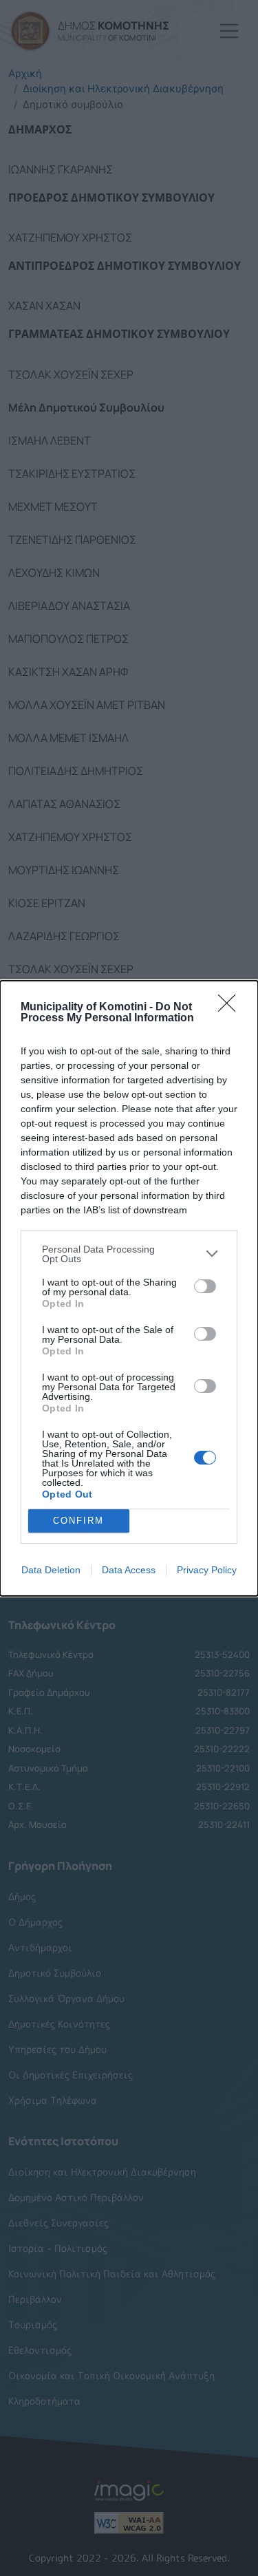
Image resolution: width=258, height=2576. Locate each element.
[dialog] (129, 1288)
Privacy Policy (207, 1570)
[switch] (205, 1286)
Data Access (129, 1570)
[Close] (231, 1008)
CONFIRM (78, 1521)
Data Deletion (51, 1570)
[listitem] (129, 1254)
